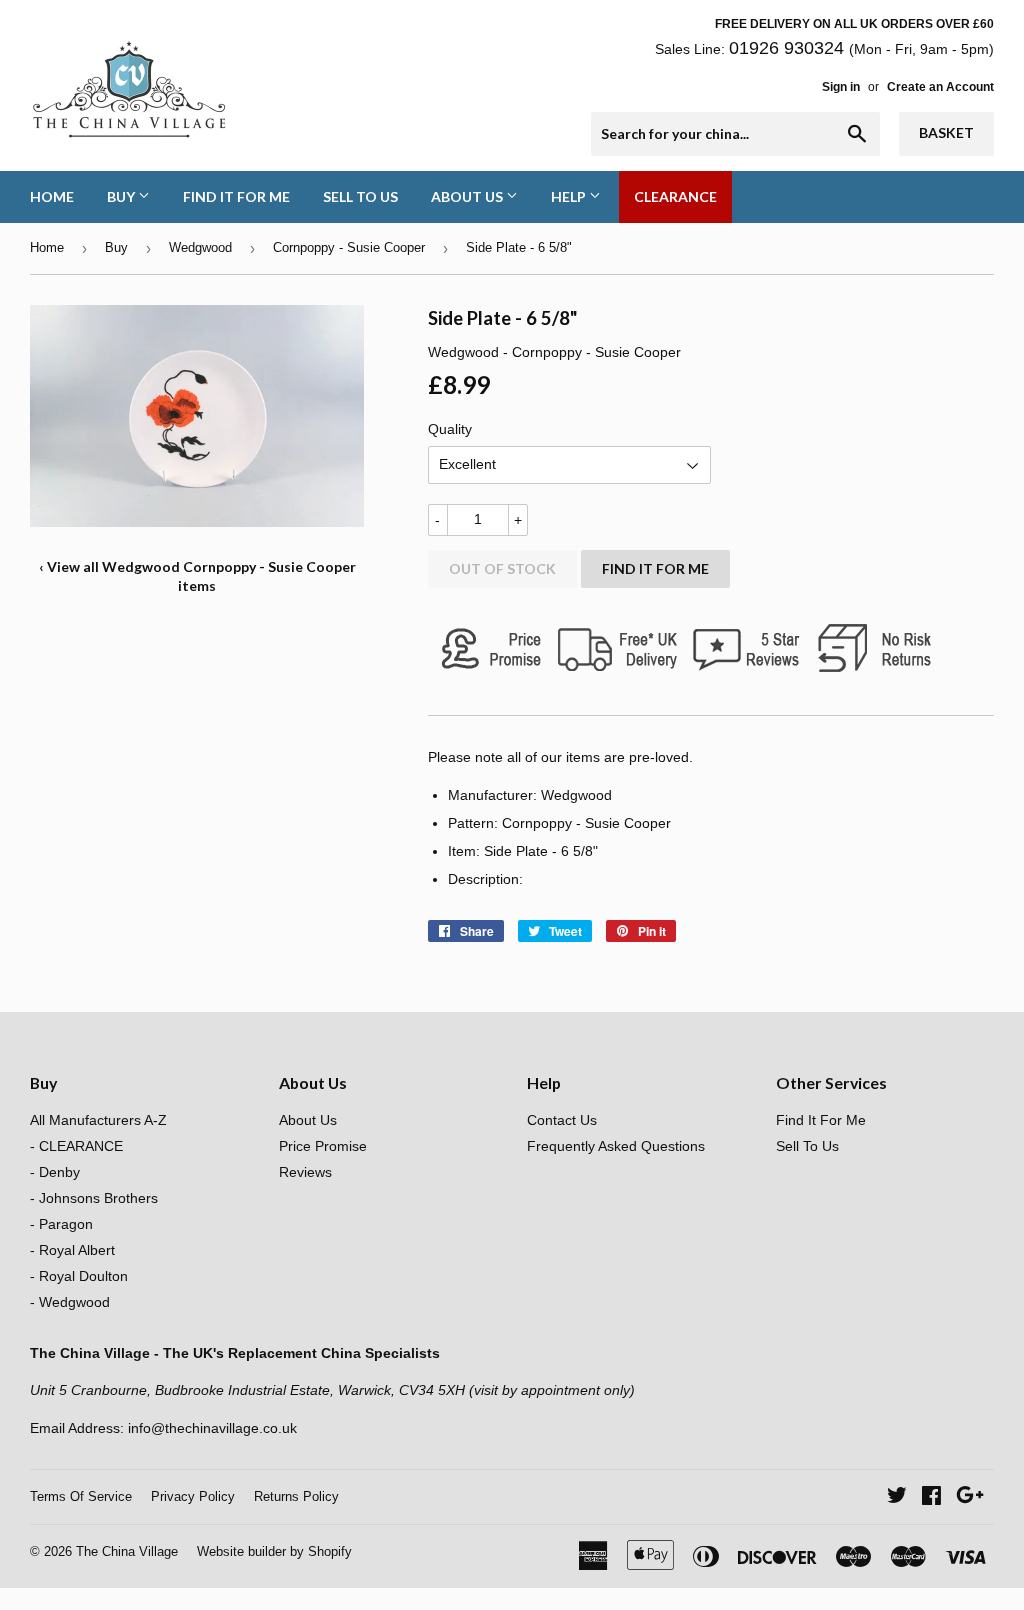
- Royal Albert (72, 1250)
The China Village (127, 1551)
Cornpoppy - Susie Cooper (349, 247)
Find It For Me (236, 196)
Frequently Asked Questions (616, 1146)
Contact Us (562, 1120)
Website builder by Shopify (274, 1551)
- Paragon (61, 1224)
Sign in (841, 87)
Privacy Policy (193, 1496)
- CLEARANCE (76, 1146)
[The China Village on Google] (970, 1498)
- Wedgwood (70, 1302)
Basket (946, 132)
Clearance (675, 196)
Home (52, 196)
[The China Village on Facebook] (931, 1498)
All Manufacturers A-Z (98, 1120)
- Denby (55, 1172)
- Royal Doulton (79, 1276)
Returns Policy (296, 1496)
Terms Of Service (81, 1496)
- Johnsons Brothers (94, 1198)
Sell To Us (360, 196)
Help (570, 196)
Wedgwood (200, 247)
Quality (450, 429)
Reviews (305, 1172)
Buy (122, 196)
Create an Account (940, 87)
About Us (468, 196)
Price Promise (323, 1146)
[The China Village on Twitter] (897, 1498)
